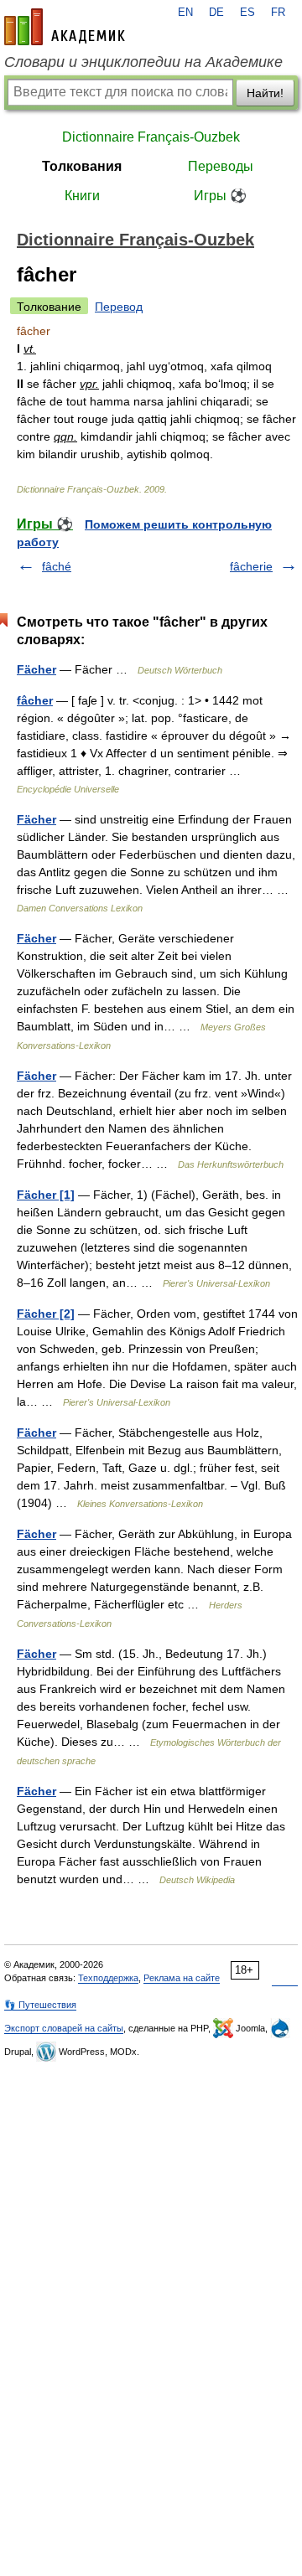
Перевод (119, 307)
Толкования (82, 166)
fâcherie (251, 566)
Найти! (265, 93)
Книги (82, 196)
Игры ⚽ (220, 196)
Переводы (221, 166)
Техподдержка (108, 1978)
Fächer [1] (46, 1195)
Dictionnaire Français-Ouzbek (151, 137)
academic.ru (65, 27)
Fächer (36, 669)
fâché (57, 566)
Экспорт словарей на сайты (64, 2028)
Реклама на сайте (182, 1978)
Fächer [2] (46, 1314)
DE (216, 13)
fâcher (35, 700)
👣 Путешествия (40, 2005)
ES (247, 13)
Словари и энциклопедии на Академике (143, 62)
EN (185, 13)
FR (278, 13)
